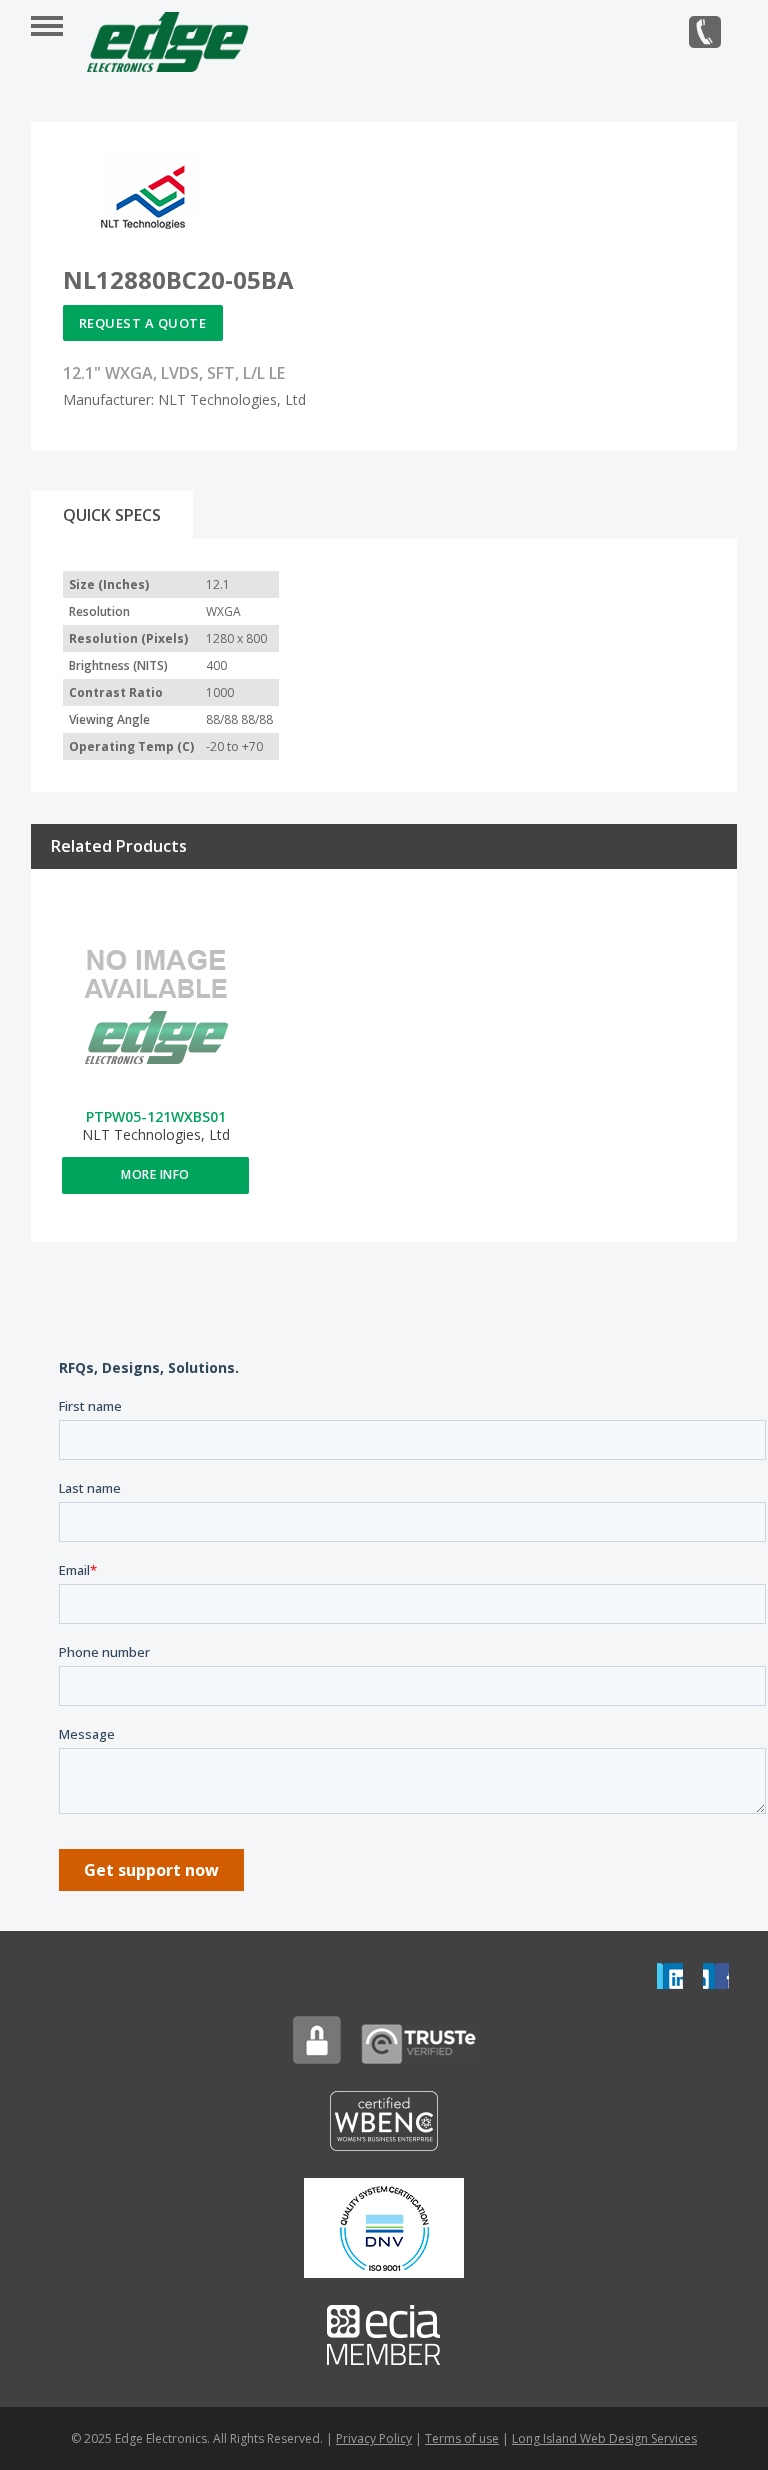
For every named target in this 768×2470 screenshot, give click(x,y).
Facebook (716, 1976)
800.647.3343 (705, 32)
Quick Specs (112, 515)
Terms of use (462, 2438)
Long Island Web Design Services (604, 2438)
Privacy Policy (374, 2438)
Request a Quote (143, 323)
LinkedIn (670, 1976)
